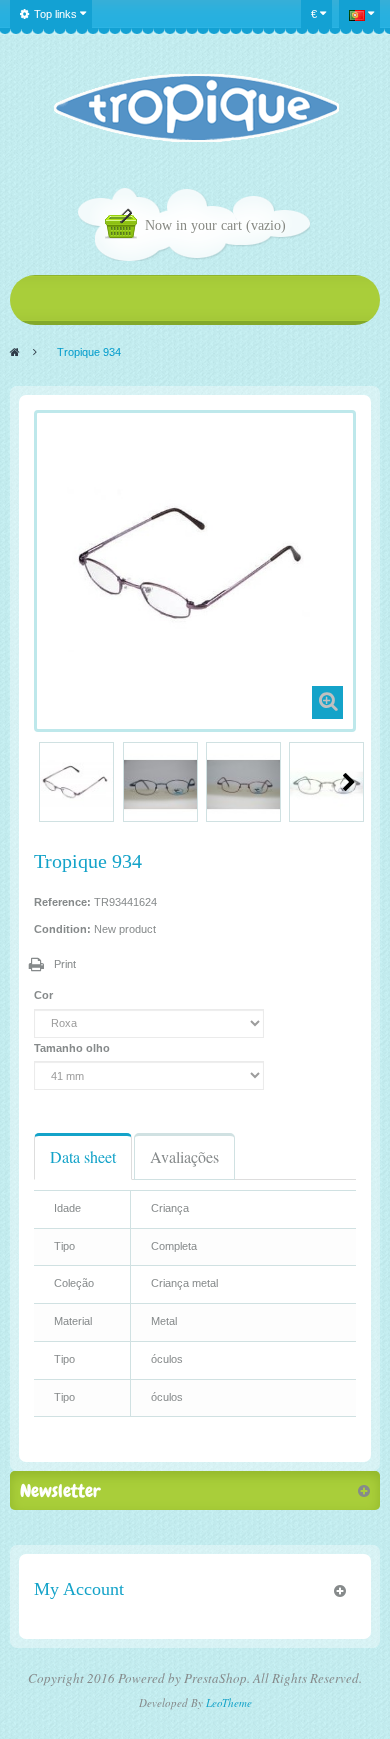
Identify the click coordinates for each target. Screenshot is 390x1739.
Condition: (62, 929)
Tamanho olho (73, 1048)
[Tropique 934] (76, 784)
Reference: (62, 902)
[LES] (195, 108)
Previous (42, 782)
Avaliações (184, 1156)
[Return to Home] (15, 352)
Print (65, 964)
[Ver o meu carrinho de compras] (125, 226)
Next (349, 782)
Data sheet (83, 1156)
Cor (45, 995)
